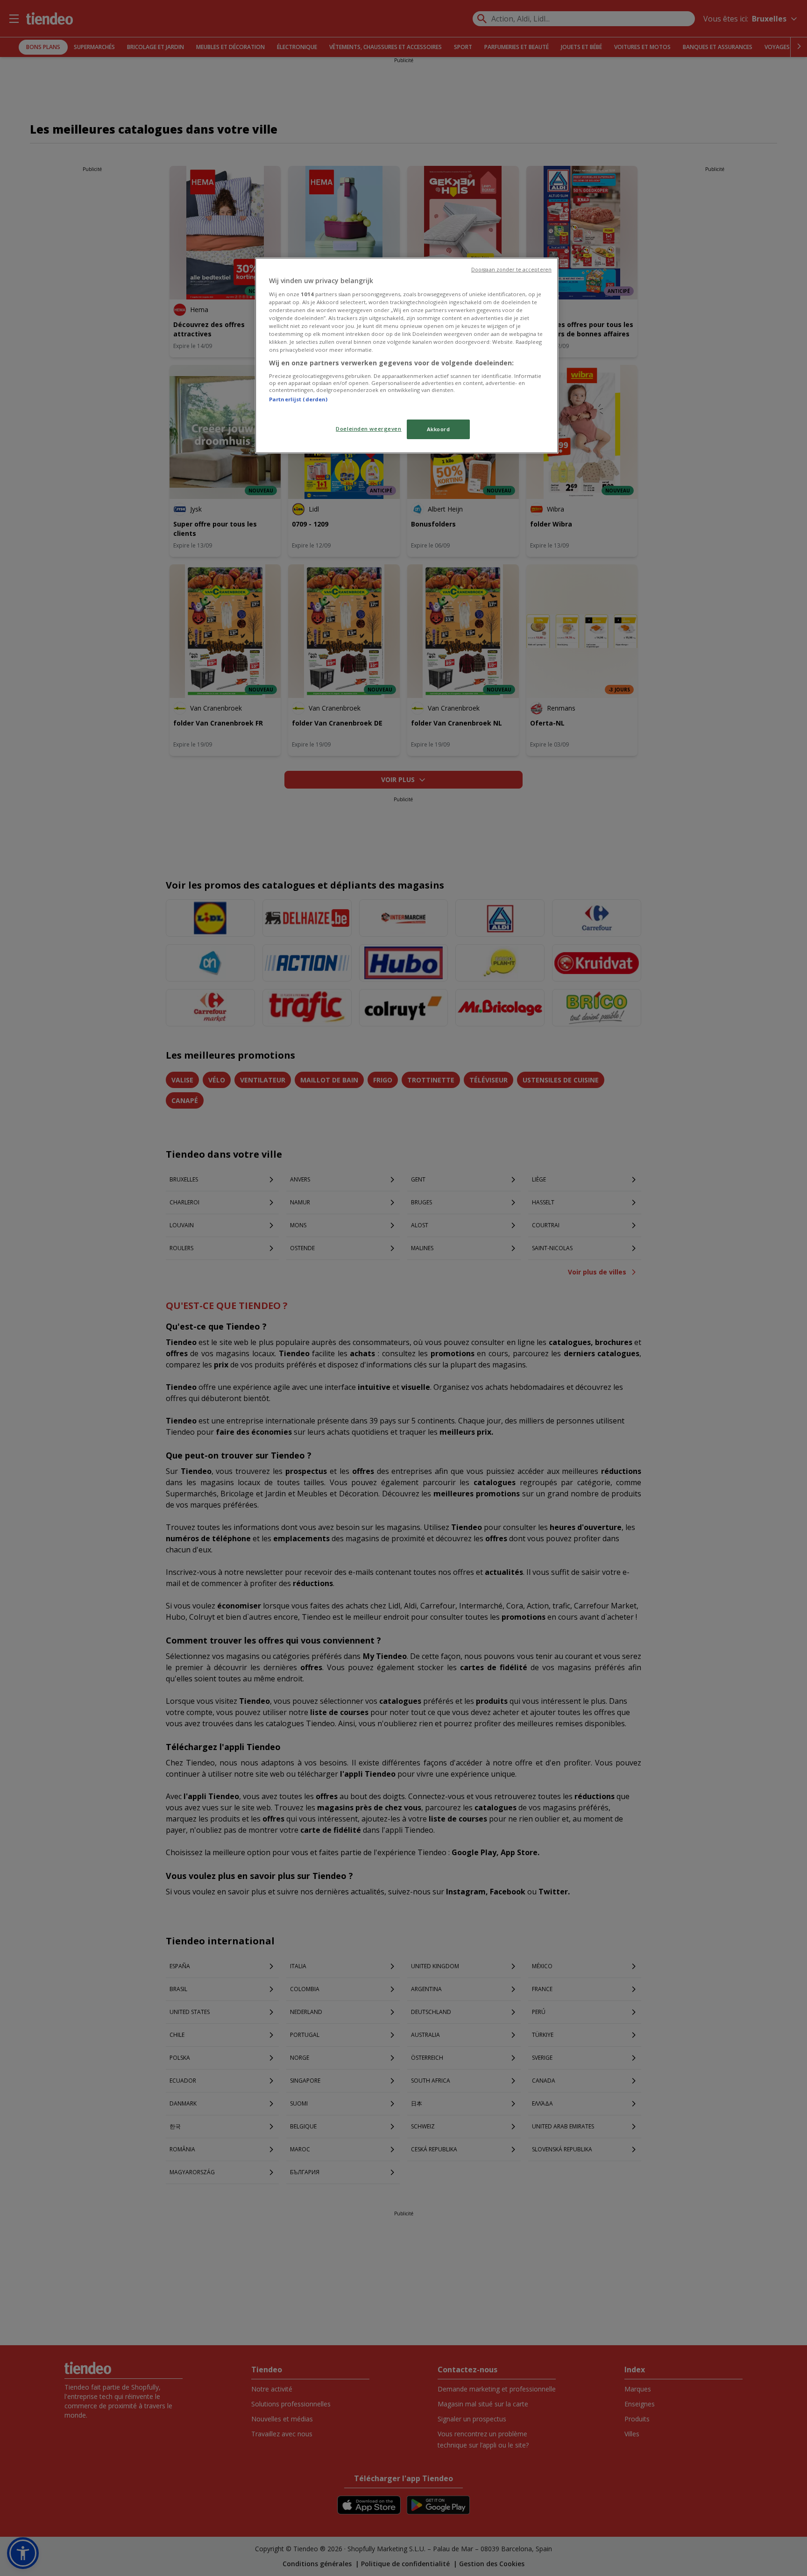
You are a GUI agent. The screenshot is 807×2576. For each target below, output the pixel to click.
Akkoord (439, 429)
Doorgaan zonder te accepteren (511, 270)
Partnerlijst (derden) (298, 399)
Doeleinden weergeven (368, 429)
